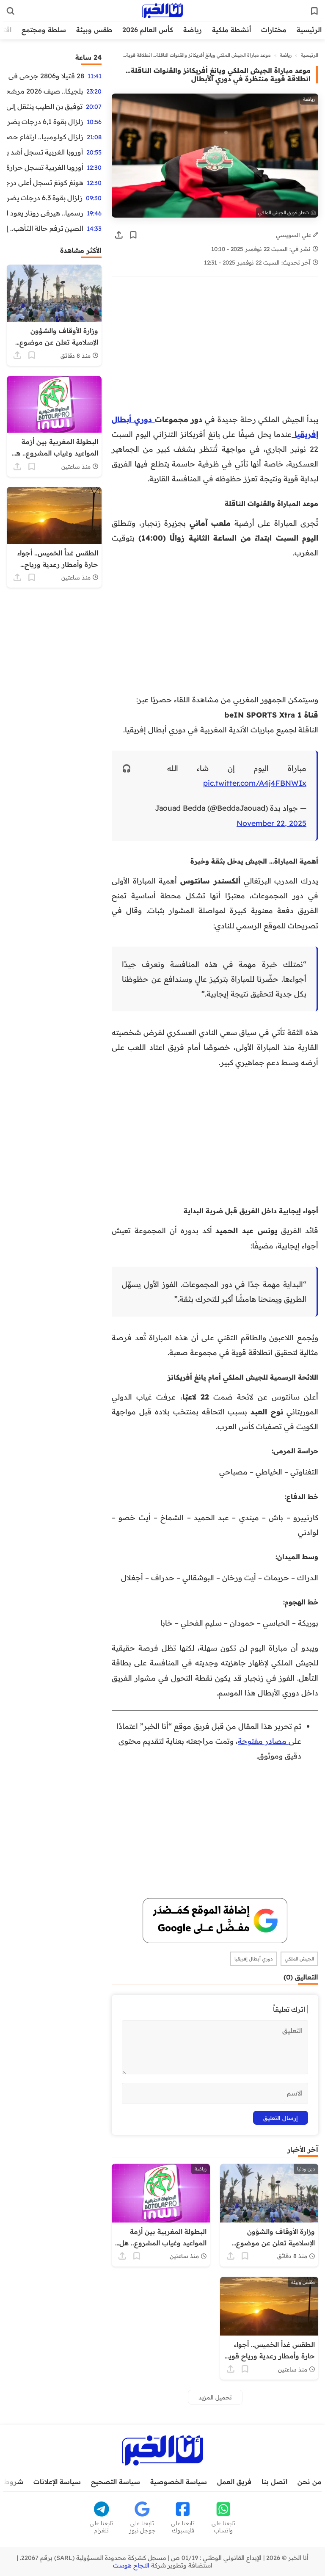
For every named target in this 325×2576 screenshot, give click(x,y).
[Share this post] (119, 235)
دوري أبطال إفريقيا (254, 1959)
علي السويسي (294, 235)
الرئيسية (309, 30)
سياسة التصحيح (116, 2482)
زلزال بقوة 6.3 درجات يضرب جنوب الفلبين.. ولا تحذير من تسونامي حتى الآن (45, 198)
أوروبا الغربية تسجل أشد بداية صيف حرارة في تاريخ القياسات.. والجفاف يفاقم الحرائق (45, 152)
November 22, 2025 (271, 823)
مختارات (274, 30)
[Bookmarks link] (314, 11)
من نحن (310, 2482)
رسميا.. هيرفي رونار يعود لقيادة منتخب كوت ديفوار (45, 213)
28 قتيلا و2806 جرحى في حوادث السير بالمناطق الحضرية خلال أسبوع (45, 76)
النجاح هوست (131, 2565)
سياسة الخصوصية (179, 2482)
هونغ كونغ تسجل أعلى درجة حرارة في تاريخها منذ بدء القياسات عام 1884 (45, 182)
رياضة (193, 30)
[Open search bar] (11, 11)
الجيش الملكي (299, 1959)
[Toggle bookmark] (133, 235)
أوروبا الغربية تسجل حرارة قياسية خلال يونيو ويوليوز (45, 167)
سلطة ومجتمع (44, 30)
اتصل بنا (274, 2482)
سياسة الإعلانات (57, 2482)
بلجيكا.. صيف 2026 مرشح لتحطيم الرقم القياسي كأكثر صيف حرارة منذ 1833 (45, 91)
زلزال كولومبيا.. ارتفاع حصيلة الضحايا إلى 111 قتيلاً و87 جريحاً (45, 137)
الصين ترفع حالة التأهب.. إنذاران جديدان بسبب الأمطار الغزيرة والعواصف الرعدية (45, 228)
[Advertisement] (215, 349)
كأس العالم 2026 (148, 30)
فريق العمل (234, 2482)
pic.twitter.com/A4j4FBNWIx (255, 783)
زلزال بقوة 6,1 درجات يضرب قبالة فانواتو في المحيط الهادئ (45, 121)
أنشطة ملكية (231, 30)
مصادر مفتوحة (263, 1741)
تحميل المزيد (215, 2397)
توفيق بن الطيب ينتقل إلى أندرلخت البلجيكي (45, 106)
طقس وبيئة (94, 30)
